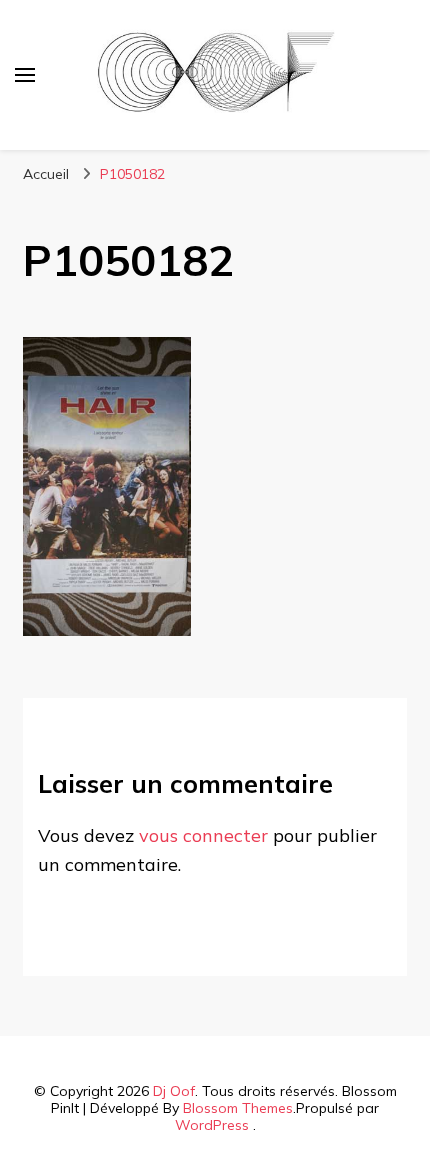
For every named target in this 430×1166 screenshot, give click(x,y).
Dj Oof (174, 1091)
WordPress (212, 1125)
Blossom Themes (238, 1108)
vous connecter (203, 835)
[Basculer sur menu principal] (25, 75)
